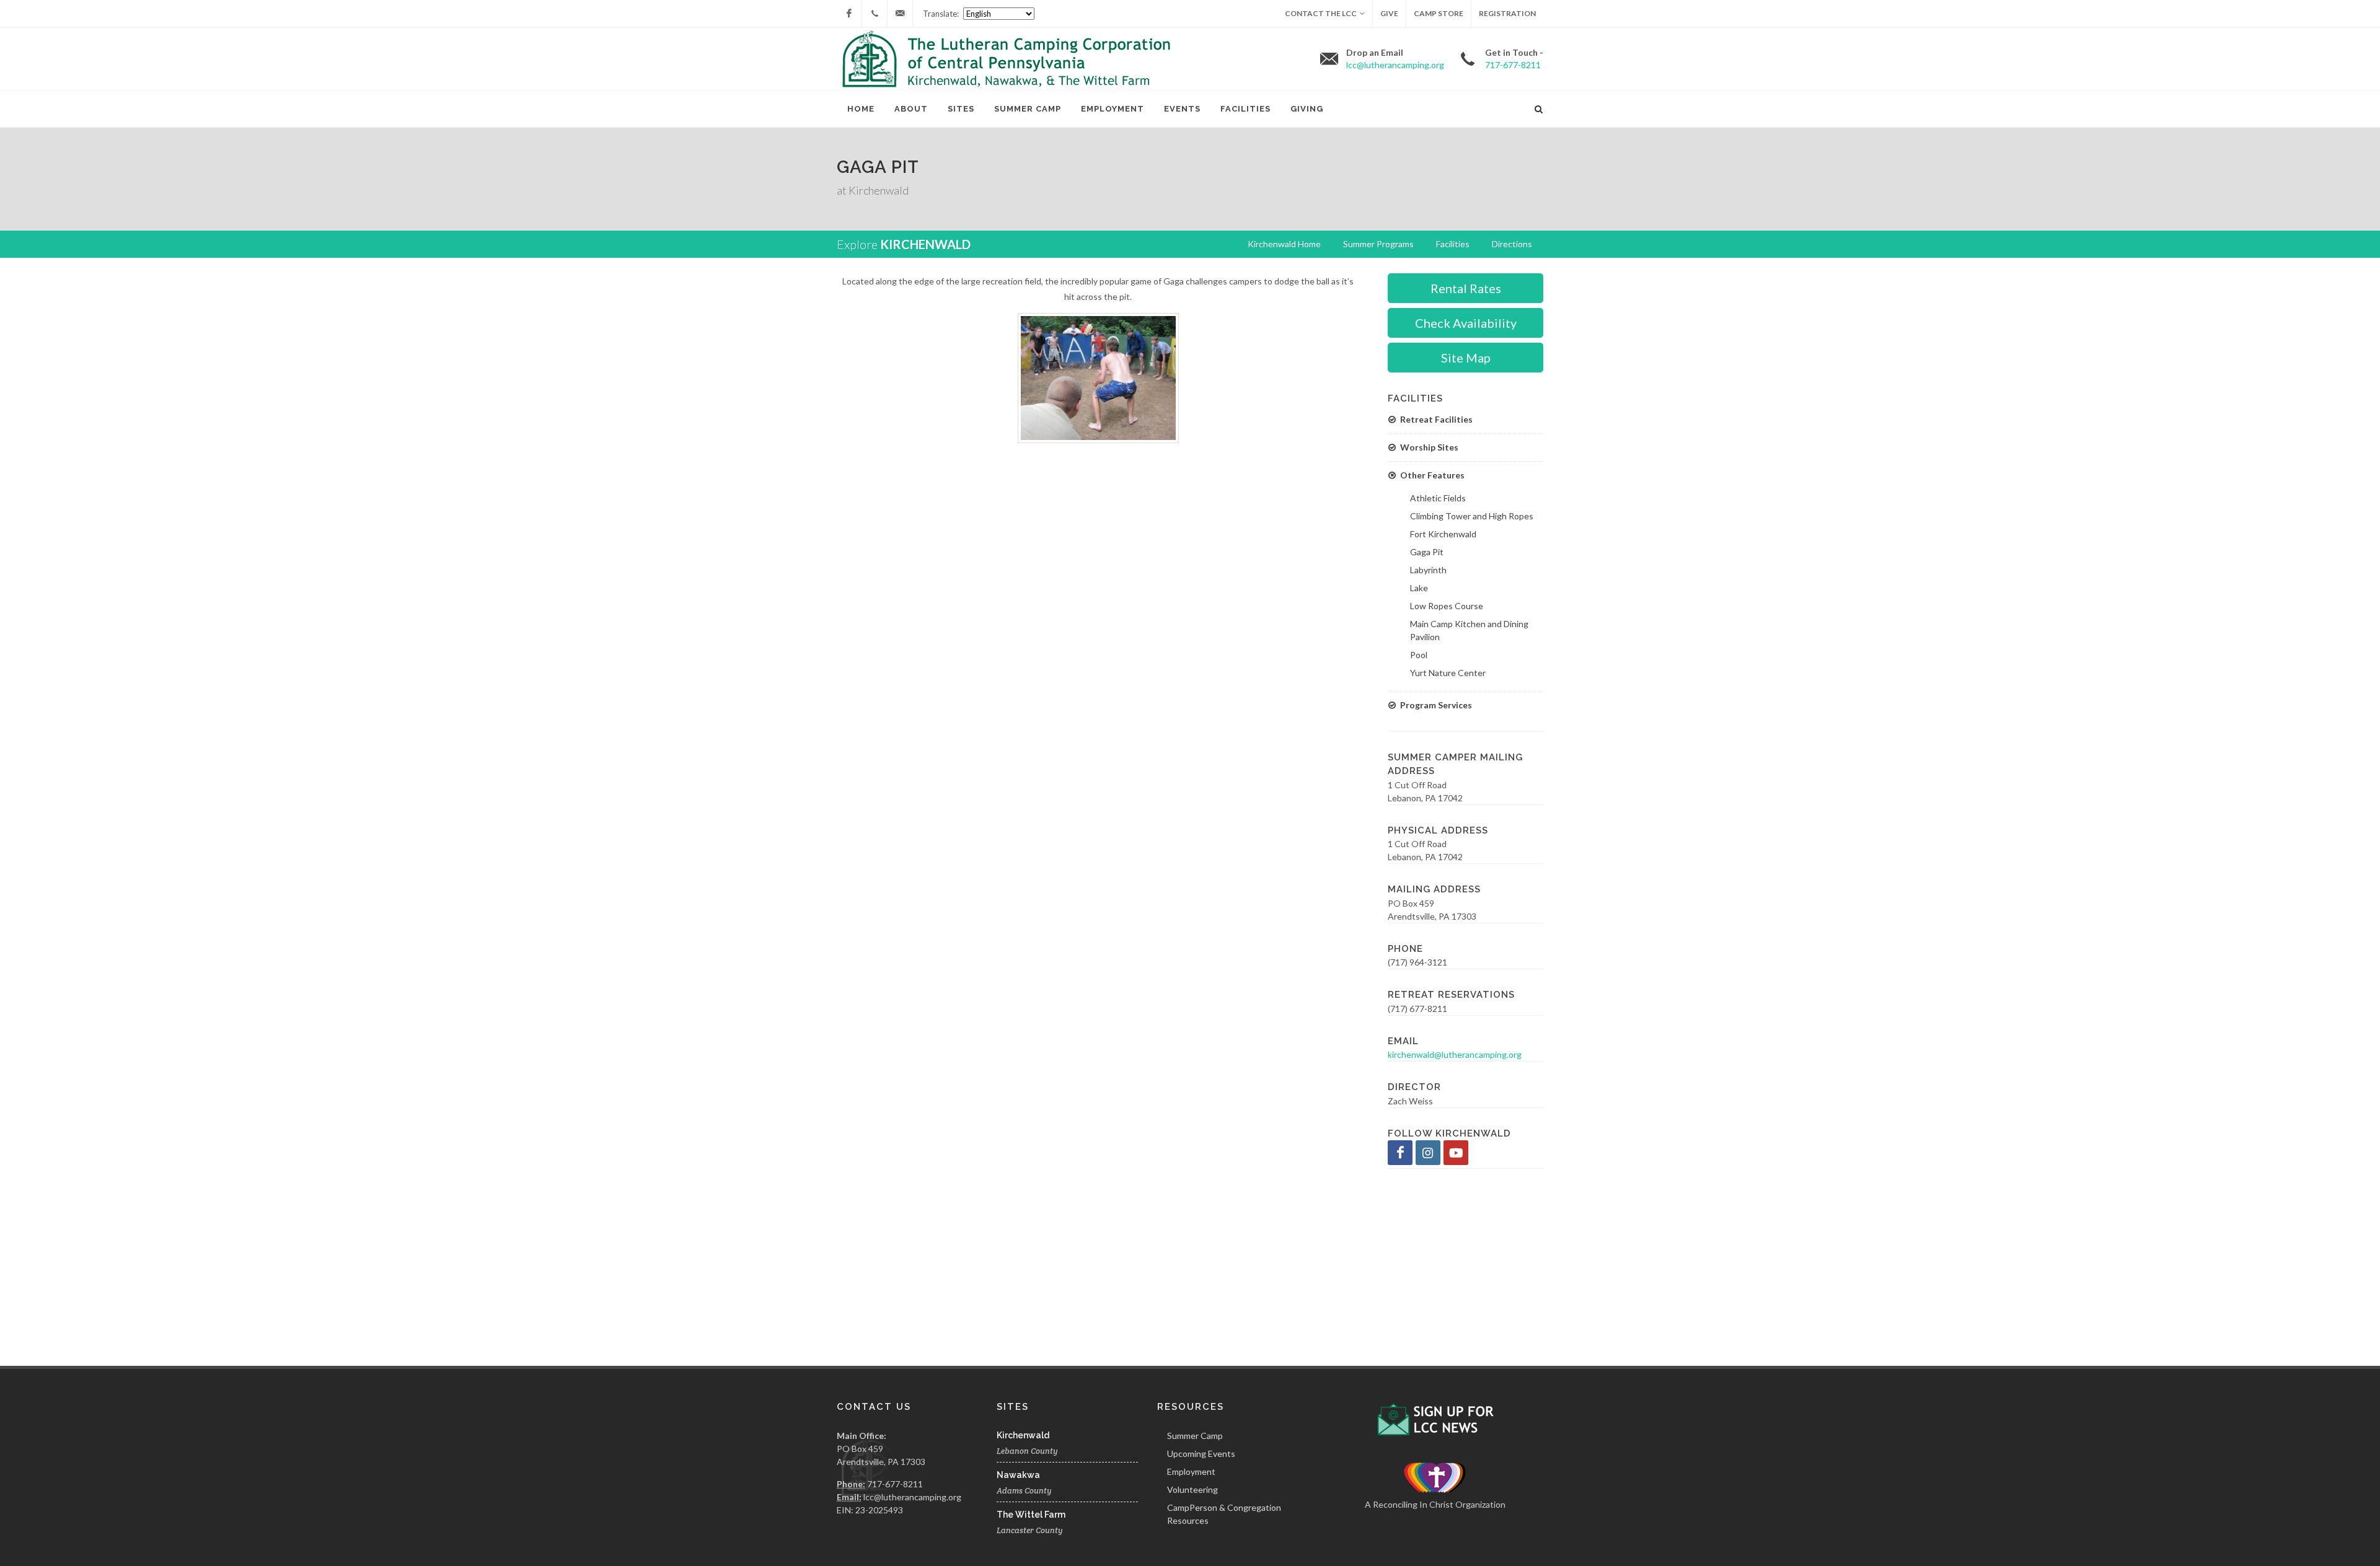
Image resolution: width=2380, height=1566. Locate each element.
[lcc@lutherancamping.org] (900, 14)
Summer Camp (1028, 109)
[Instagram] (1428, 1153)
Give (1389, 13)
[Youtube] (1456, 1153)
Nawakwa (1018, 1475)
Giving (1307, 109)
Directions (1512, 244)
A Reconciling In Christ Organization (1435, 1504)
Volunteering (1192, 1489)
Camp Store (1439, 13)
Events (1182, 109)
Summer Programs (1378, 244)
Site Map (1466, 358)
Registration (1507, 13)
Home (861, 109)
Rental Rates (1466, 288)
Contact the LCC (1321, 13)
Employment (1113, 109)
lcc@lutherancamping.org (912, 1497)
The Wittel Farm (1031, 1515)
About (911, 109)
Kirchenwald (925, 244)
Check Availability (1466, 323)
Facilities (1245, 109)
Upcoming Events (1201, 1454)
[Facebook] (849, 14)
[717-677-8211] (875, 14)
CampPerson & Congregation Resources (1224, 1514)
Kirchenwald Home (1284, 244)
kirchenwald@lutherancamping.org (1455, 1054)
